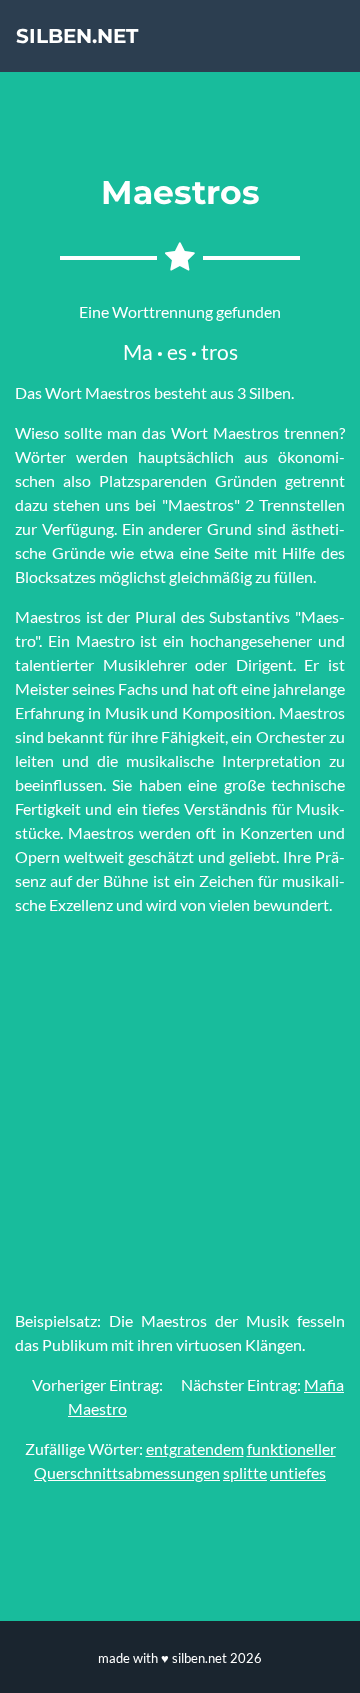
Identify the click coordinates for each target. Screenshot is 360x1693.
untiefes (298, 1472)
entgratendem (195, 1448)
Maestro (97, 1408)
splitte (245, 1472)
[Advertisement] (180, 1113)
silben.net (77, 36)
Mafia (324, 1384)
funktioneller (291, 1448)
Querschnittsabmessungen (127, 1472)
